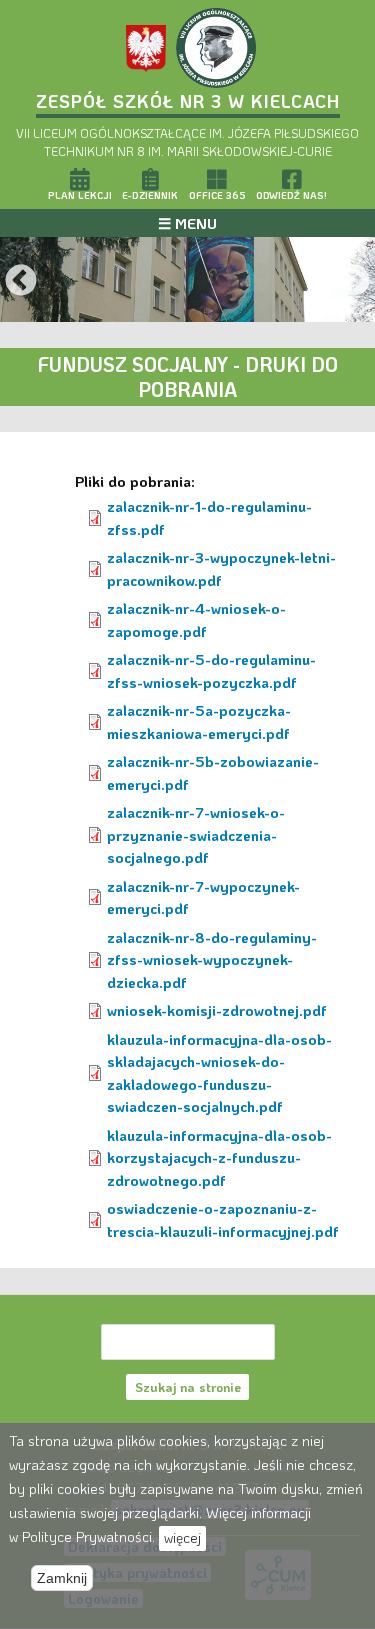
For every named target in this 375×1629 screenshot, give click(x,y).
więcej (182, 1537)
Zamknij (62, 1578)
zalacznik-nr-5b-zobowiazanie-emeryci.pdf (213, 772)
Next (354, 282)
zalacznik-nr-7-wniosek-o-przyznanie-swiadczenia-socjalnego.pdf (196, 834)
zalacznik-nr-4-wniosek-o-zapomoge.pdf (196, 619)
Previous (21, 282)
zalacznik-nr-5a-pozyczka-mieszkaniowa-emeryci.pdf (199, 721)
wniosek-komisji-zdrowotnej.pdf (217, 1010)
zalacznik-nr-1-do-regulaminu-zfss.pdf (209, 517)
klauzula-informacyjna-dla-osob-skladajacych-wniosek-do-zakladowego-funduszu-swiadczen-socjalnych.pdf (219, 1073)
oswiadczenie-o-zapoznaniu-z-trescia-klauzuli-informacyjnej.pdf (223, 1219)
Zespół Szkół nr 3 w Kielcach (188, 101)
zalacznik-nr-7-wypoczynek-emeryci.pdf (203, 897)
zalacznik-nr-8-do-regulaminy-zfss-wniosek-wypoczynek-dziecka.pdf (212, 959)
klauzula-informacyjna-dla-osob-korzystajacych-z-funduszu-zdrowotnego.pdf (219, 1157)
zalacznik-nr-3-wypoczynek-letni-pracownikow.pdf (221, 568)
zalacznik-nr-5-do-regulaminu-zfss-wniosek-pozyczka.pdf (211, 670)
